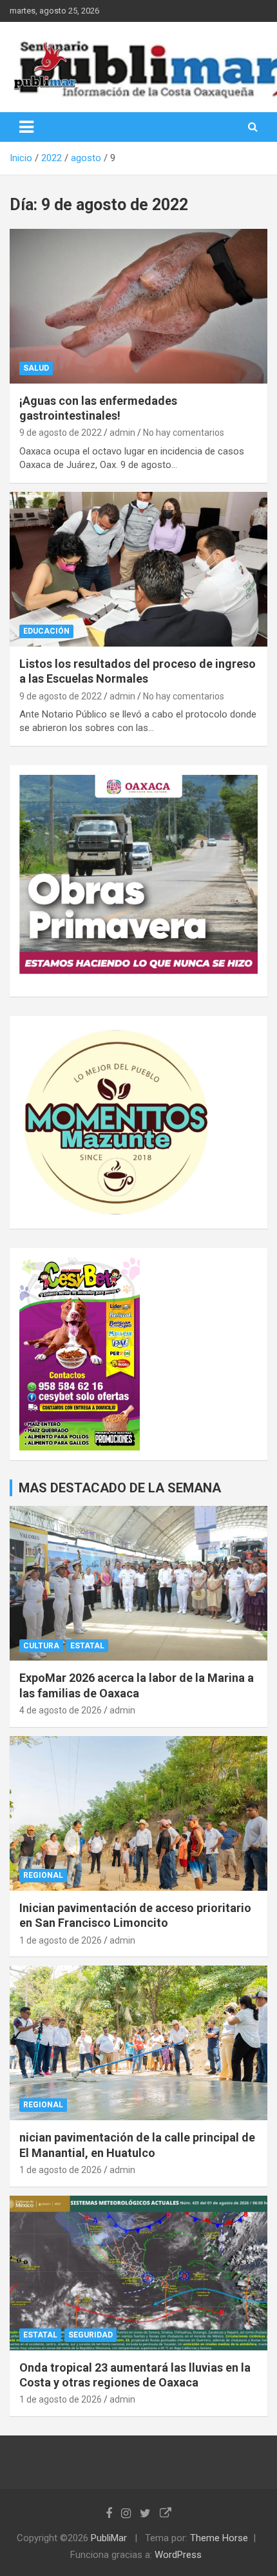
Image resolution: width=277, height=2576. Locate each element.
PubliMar (109, 2538)
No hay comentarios (184, 433)
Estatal (87, 1646)
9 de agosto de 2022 (61, 433)
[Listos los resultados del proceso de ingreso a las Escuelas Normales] (138, 569)
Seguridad (91, 2335)
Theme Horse (219, 2538)
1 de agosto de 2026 (61, 1940)
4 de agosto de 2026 (61, 1710)
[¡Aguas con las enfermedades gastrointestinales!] (138, 306)
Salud (36, 368)
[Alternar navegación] (26, 127)
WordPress (178, 2555)
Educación (46, 631)
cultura (41, 1646)
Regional (43, 1875)
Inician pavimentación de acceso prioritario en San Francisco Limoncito (135, 1915)
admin (122, 433)
